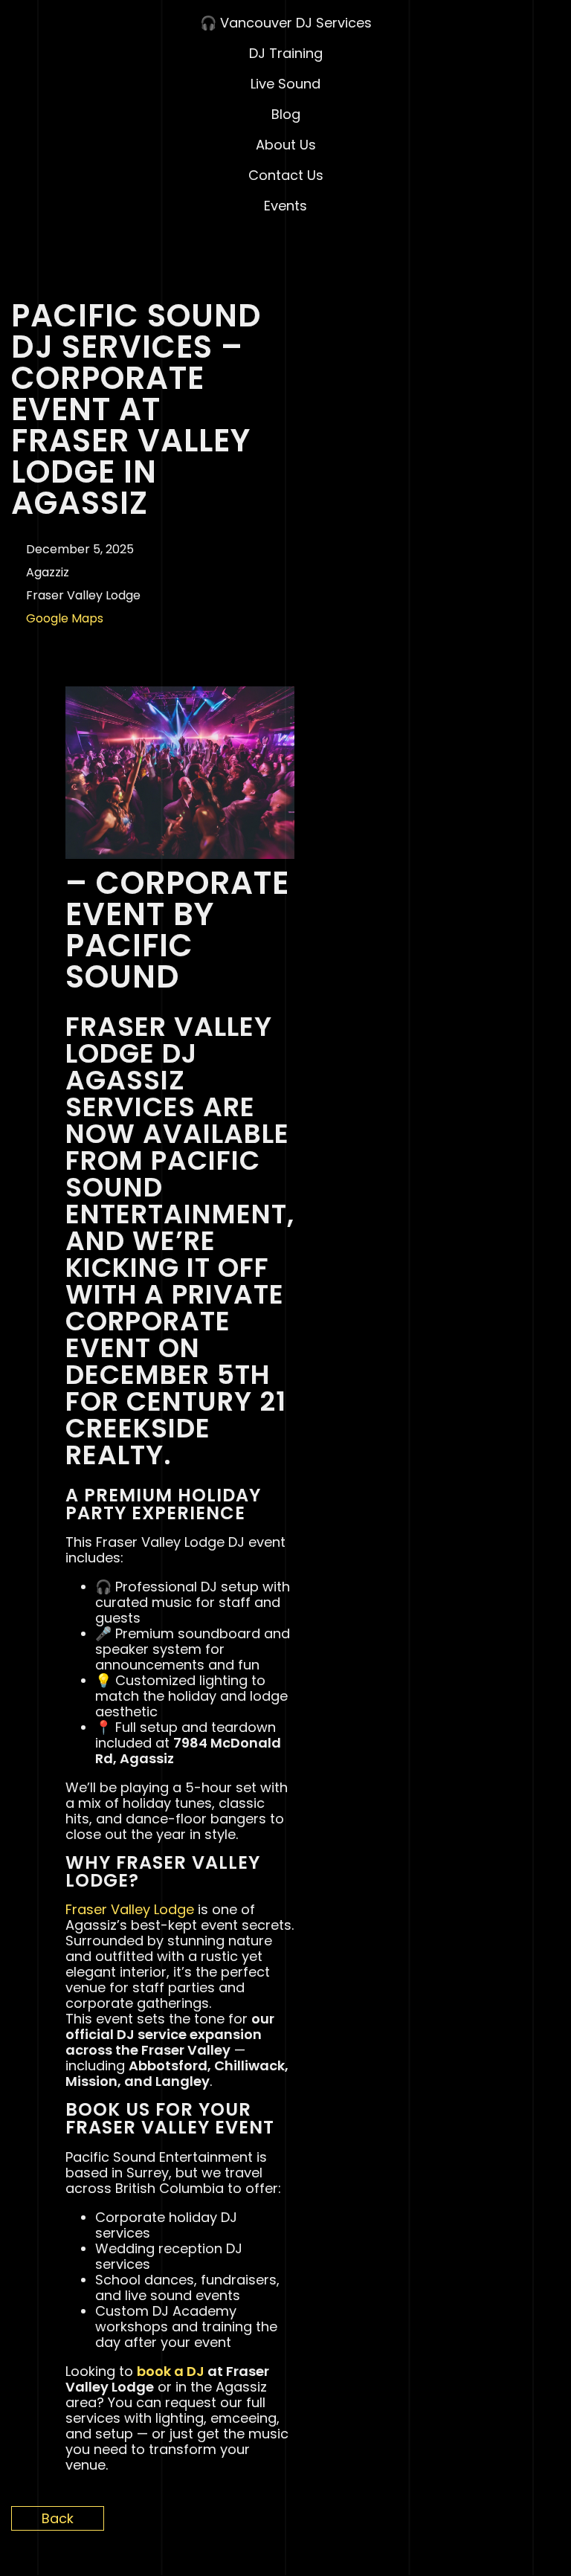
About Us (286, 145)
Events (285, 206)
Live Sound (285, 84)
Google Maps (65, 618)
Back (58, 2518)
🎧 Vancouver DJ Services (286, 23)
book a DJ (171, 2371)
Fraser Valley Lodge (130, 1909)
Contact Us (286, 175)
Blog (286, 114)
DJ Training (286, 53)
